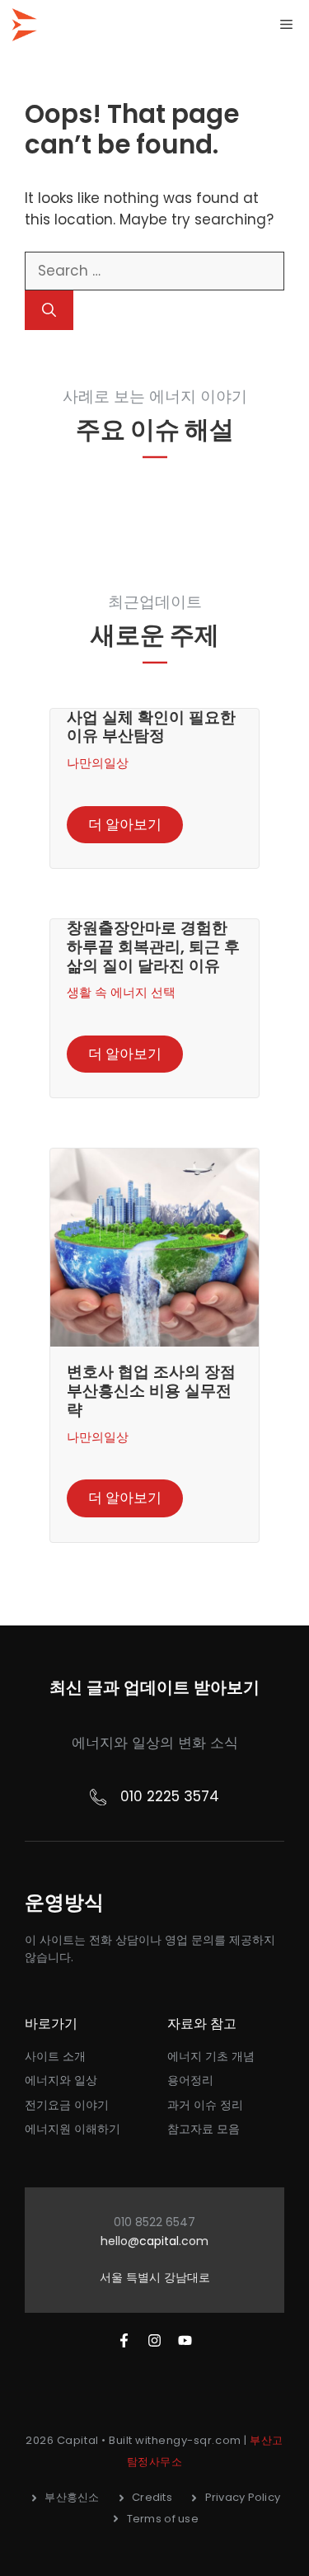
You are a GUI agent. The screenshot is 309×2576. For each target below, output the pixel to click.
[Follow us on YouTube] (185, 2340)
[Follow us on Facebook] (124, 2340)
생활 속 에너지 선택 (121, 992)
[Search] (49, 310)
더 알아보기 (125, 824)
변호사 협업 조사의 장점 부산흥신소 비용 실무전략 (151, 1391)
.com (194, 2241)
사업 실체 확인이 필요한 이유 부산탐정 (151, 727)
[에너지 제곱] (25, 25)
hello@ (120, 2241)
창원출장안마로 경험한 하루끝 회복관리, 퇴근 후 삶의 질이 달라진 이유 (153, 947)
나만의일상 (98, 763)
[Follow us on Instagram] (154, 2340)
